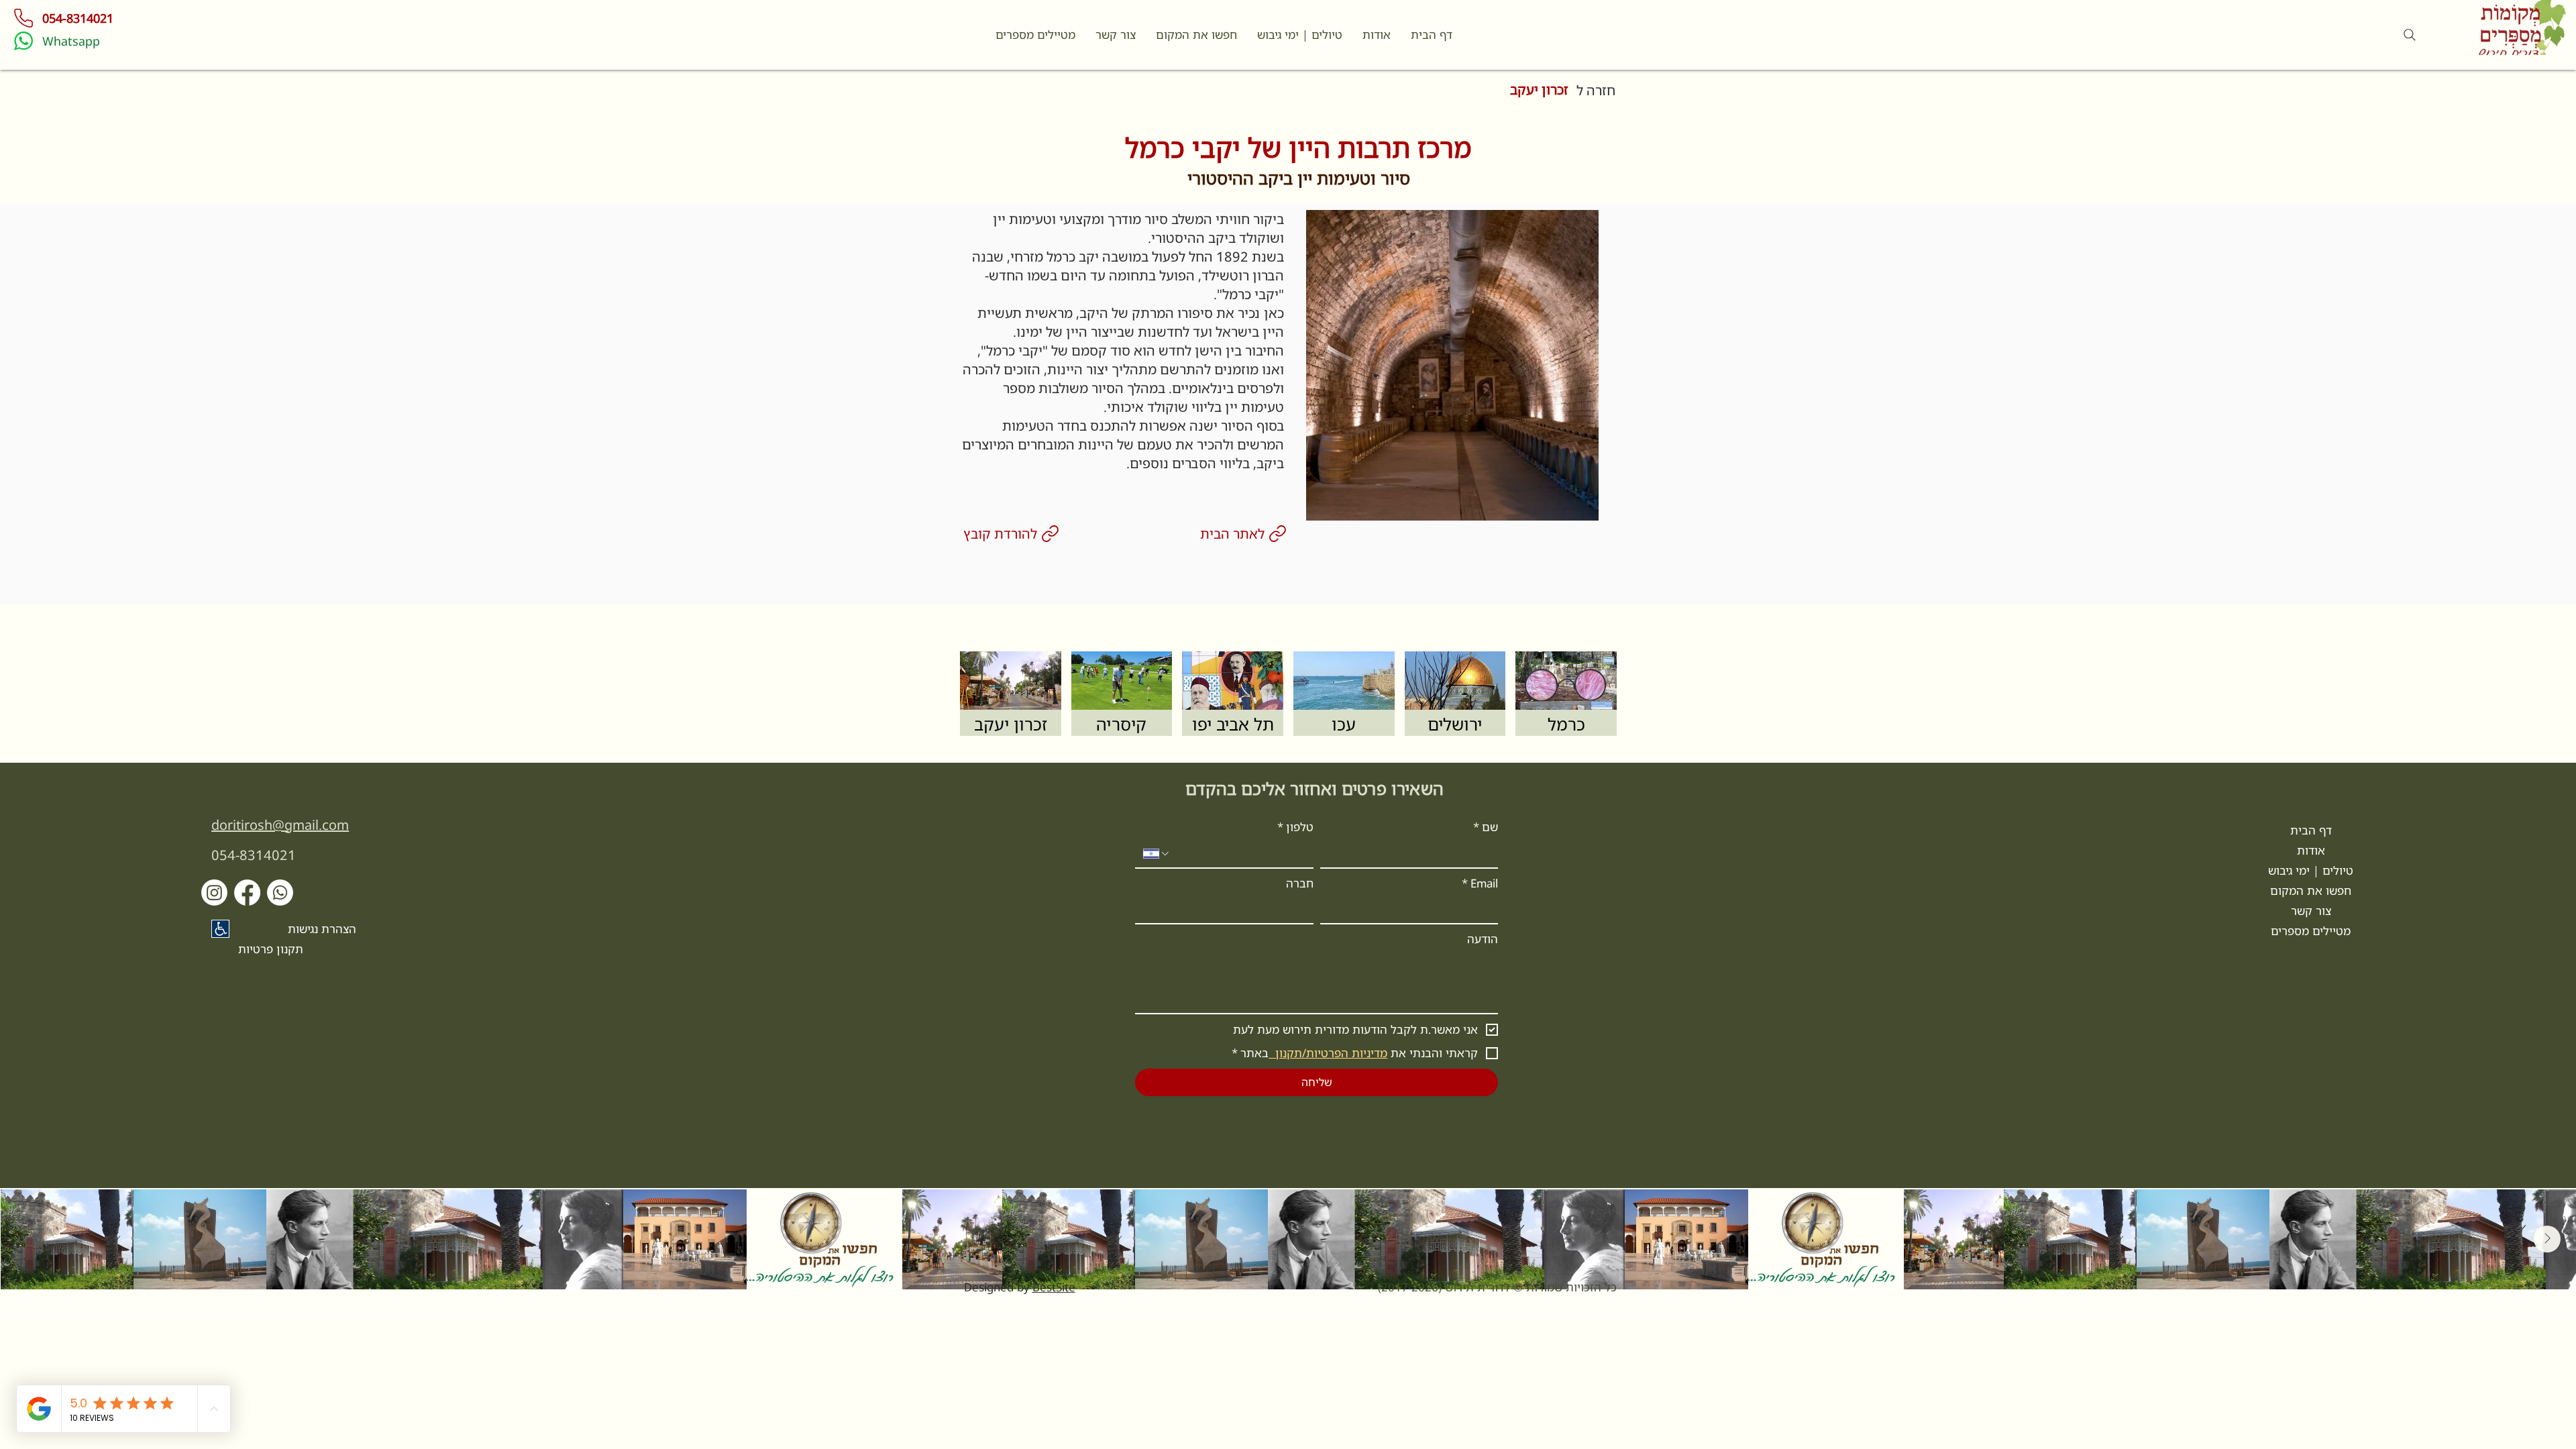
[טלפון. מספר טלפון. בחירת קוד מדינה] (1157, 854)
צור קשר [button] (2311, 911)
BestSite (1054, 1287)
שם (1486, 827)
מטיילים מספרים (2311, 931)
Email (1480, 883)
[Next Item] (2547, 1239)
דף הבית (2311, 830)
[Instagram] (214, 893)
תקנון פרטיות (271, 949)
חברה (1300, 883)
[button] (1116, 35)
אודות (2311, 850)
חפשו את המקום (2311, 891)
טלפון (1295, 827)
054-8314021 (254, 855)
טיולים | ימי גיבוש (2311, 870)
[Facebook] (247, 893)
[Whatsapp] (280, 893)
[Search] (2410, 35)
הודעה (1483, 939)
